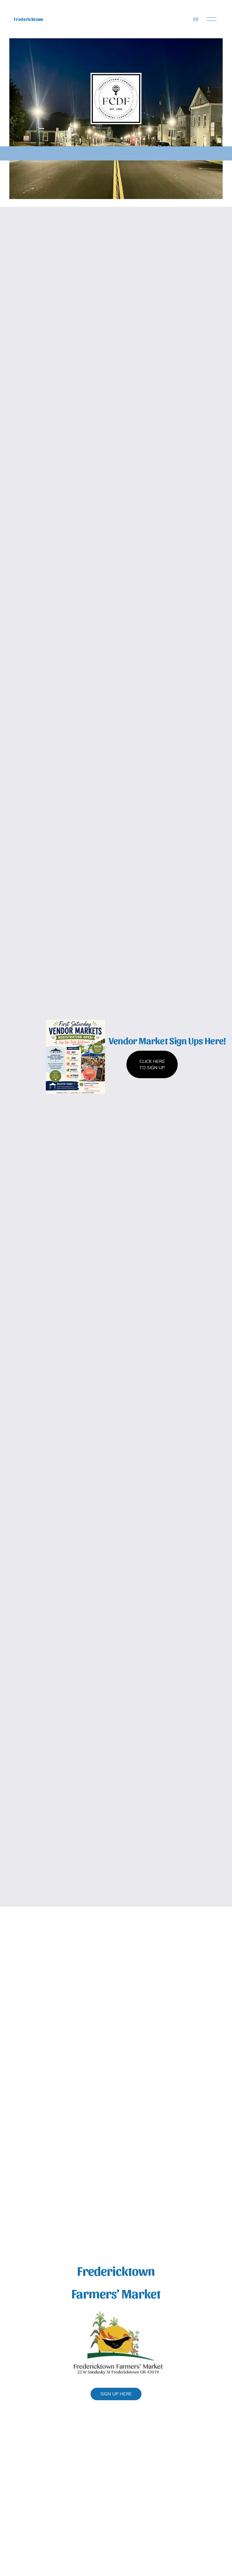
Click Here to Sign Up (152, 1065)
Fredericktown (29, 19)
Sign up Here (116, 2394)
